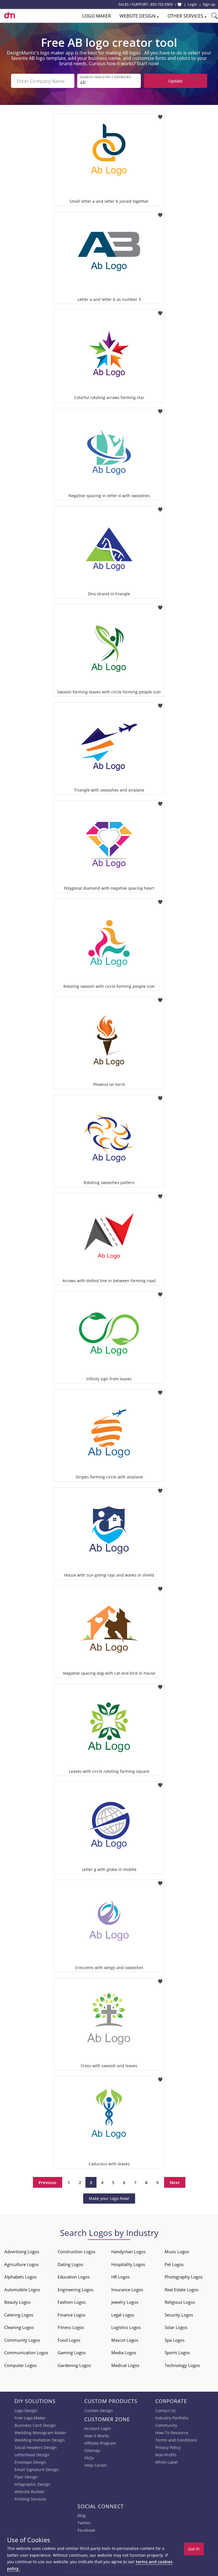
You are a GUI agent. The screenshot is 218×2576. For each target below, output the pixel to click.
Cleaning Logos (19, 2327)
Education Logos (74, 2277)
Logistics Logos (126, 2327)
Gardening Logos (74, 2365)
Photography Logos (184, 2277)
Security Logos (179, 2315)
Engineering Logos (76, 2290)
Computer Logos (20, 2365)
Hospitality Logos (128, 2264)
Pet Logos (174, 2264)
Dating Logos (70, 2264)
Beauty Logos (17, 2302)
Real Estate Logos (182, 2290)
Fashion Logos (72, 2302)
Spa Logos (175, 2340)
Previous (48, 2182)
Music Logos (177, 2252)
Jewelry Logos (125, 2302)
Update (175, 81)
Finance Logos (72, 2315)
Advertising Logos (22, 2252)
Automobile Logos (22, 2290)
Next (175, 2182)
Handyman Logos (128, 2252)
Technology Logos (182, 2365)
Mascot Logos (125, 2340)
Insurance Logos (127, 2290)
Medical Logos (125, 2365)
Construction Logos (76, 2252)
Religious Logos (180, 2302)
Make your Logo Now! (109, 2198)
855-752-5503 (162, 4)
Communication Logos (26, 2353)
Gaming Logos (72, 2353)
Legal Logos (123, 2315)
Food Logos (69, 2340)
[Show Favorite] (180, 5)
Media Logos (124, 2353)
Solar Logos (176, 2327)
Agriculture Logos (21, 2264)
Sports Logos (177, 2353)
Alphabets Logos (20, 2277)
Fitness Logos (71, 2327)
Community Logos (22, 2340)
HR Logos (120, 2277)
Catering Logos (19, 2315)
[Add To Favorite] (160, 115)
